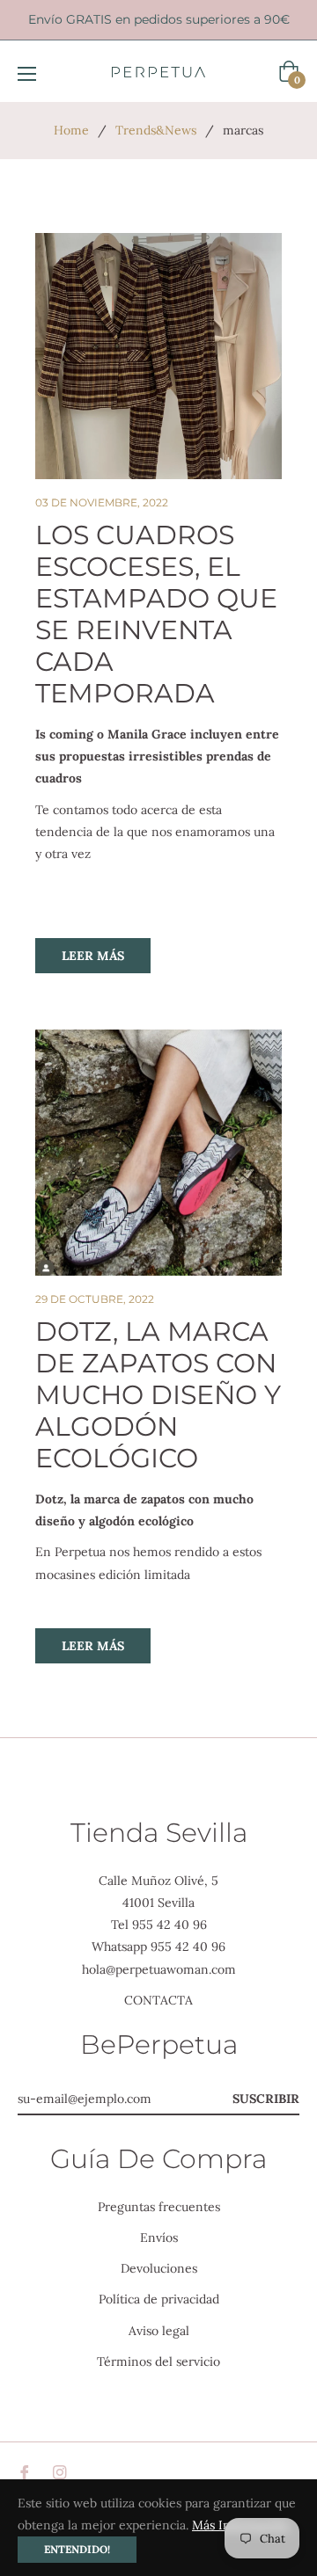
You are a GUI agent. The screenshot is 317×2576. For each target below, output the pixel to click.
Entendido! (77, 2549)
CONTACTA (158, 2000)
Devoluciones (159, 2268)
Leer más (93, 956)
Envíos (159, 2238)
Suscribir (266, 2099)
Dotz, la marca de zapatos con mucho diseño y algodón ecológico (158, 1395)
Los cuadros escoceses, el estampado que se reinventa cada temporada (156, 614)
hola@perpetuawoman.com (159, 1969)
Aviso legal (159, 2331)
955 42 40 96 (170, 1925)
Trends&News (156, 130)
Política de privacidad (159, 2299)
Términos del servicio (158, 2361)
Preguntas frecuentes (159, 2207)
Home (71, 130)
